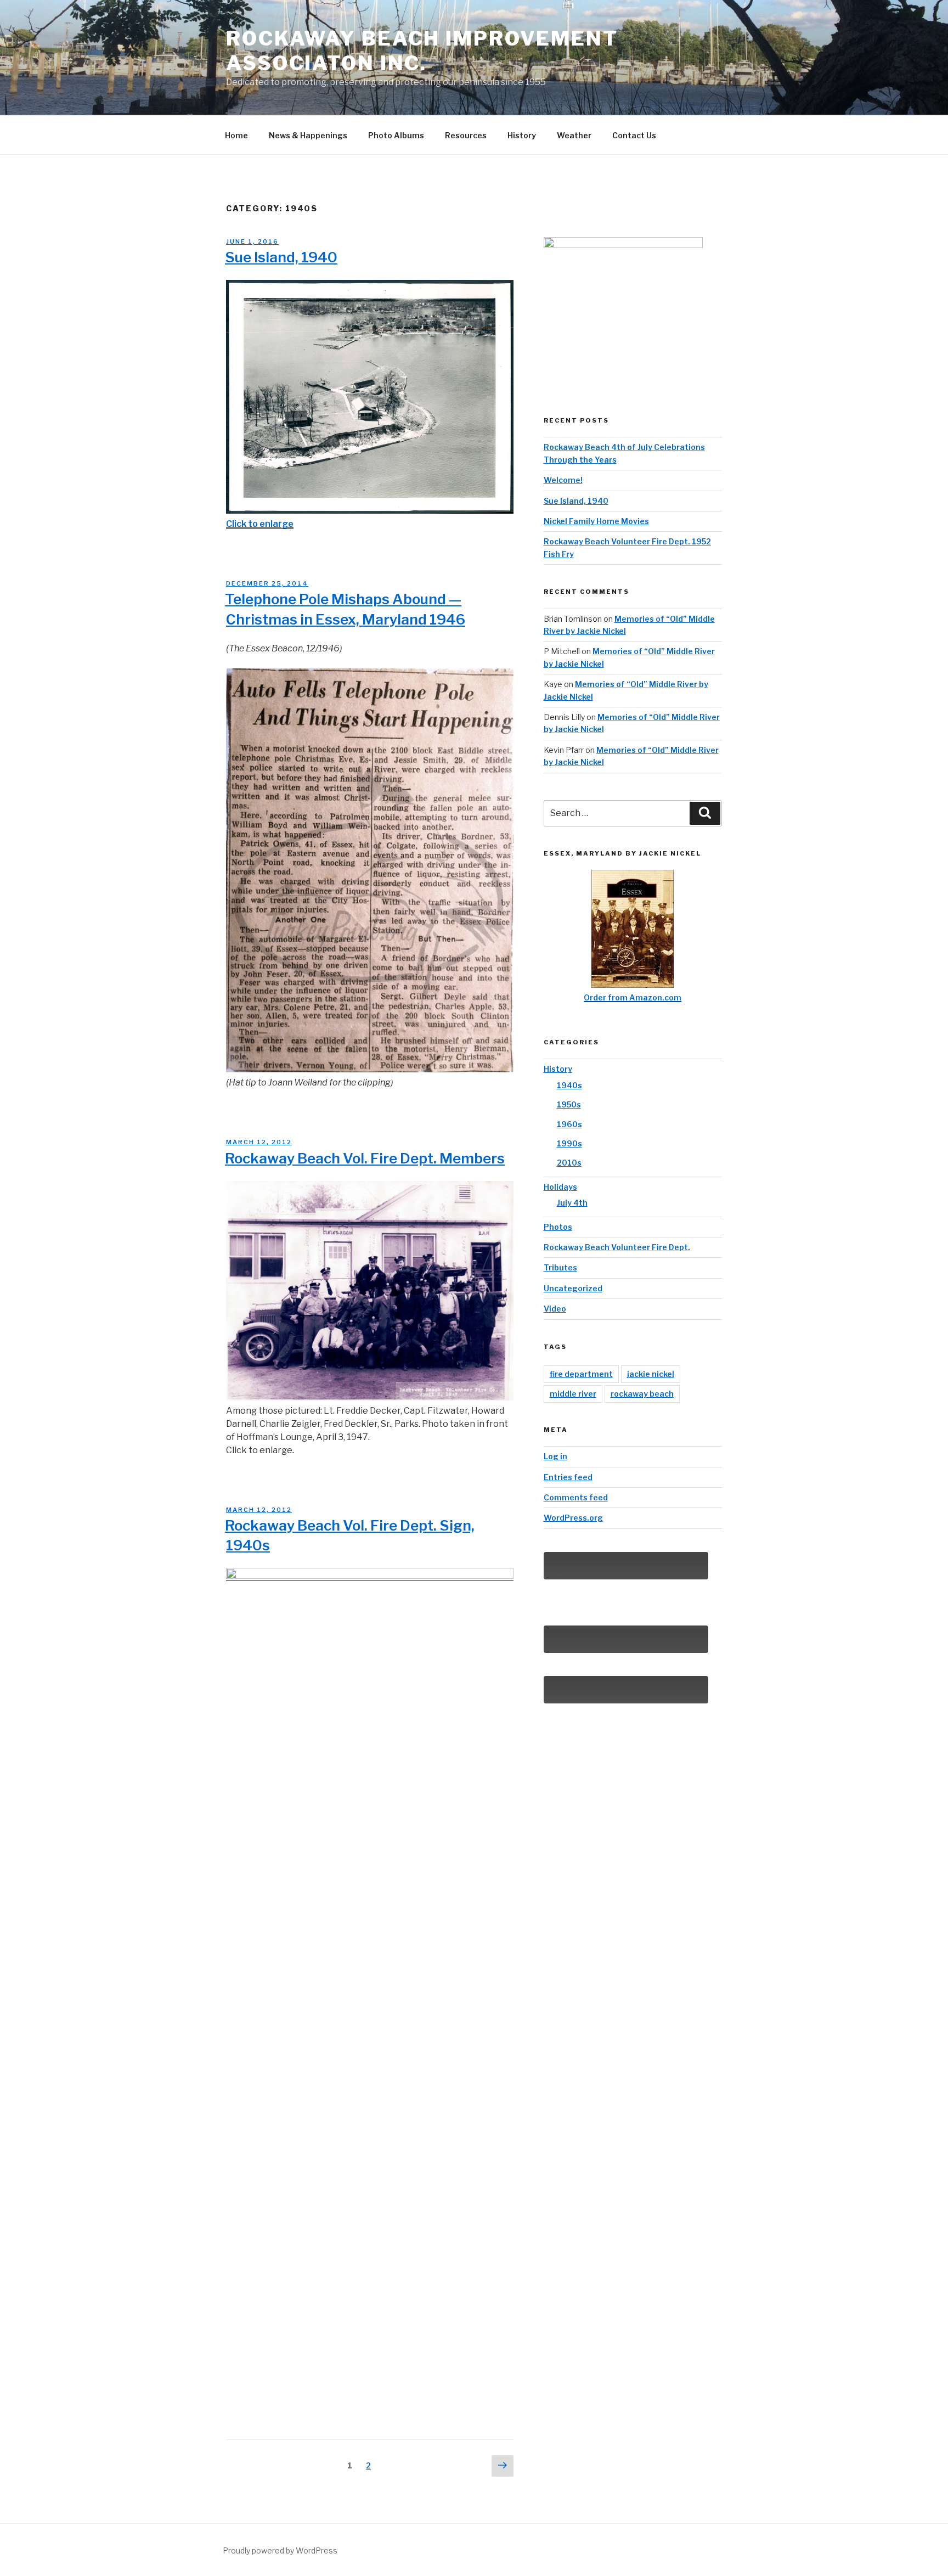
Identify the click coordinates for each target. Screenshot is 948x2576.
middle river (573, 1394)
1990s (569, 1143)
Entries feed (568, 1477)
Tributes (560, 1267)
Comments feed (576, 1497)
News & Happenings (308, 135)
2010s (569, 1163)
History (522, 135)
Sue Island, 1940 (281, 257)
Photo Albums (396, 135)
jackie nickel (651, 1374)
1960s (569, 1124)
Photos (558, 1227)
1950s (569, 1104)
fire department (581, 1374)
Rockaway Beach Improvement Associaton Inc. (422, 51)
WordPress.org (573, 1518)
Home (236, 135)
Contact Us (634, 135)
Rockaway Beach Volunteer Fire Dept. (617, 1247)
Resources (466, 135)
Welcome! (563, 480)
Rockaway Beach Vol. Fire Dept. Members (365, 1158)
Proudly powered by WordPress (280, 2550)
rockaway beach (642, 1394)
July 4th (572, 1203)
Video (555, 1309)
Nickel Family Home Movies (596, 521)
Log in (555, 1456)
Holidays (560, 1187)
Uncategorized (573, 1288)
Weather (574, 135)
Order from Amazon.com (633, 997)
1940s (569, 1085)
